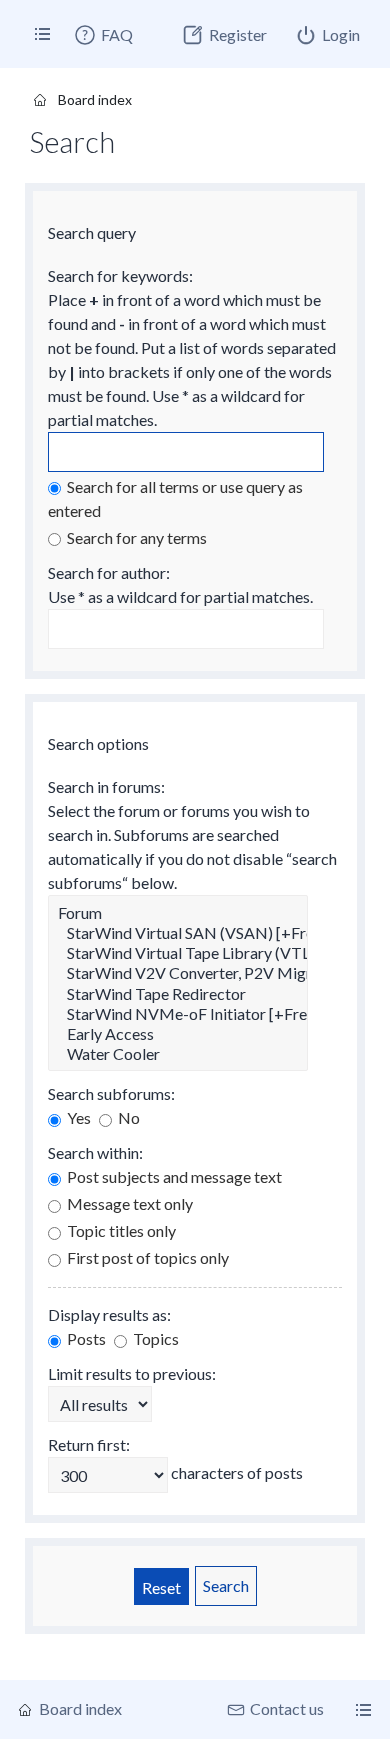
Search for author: (109, 572)
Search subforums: (111, 1093)
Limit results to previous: (132, 1373)
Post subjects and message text (173, 1176)
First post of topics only (146, 1257)
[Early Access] (178, 1034)
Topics (154, 1338)
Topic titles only (120, 1230)
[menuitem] (103, 35)
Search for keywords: (120, 275)
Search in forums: (106, 786)
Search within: (95, 1152)
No (127, 1117)
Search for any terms (135, 537)
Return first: (89, 1444)
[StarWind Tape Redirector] (178, 994)
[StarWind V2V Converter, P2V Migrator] (178, 973)
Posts (85, 1338)
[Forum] (178, 913)
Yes (77, 1117)
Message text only (128, 1203)
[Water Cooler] (178, 1054)
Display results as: (109, 1314)
